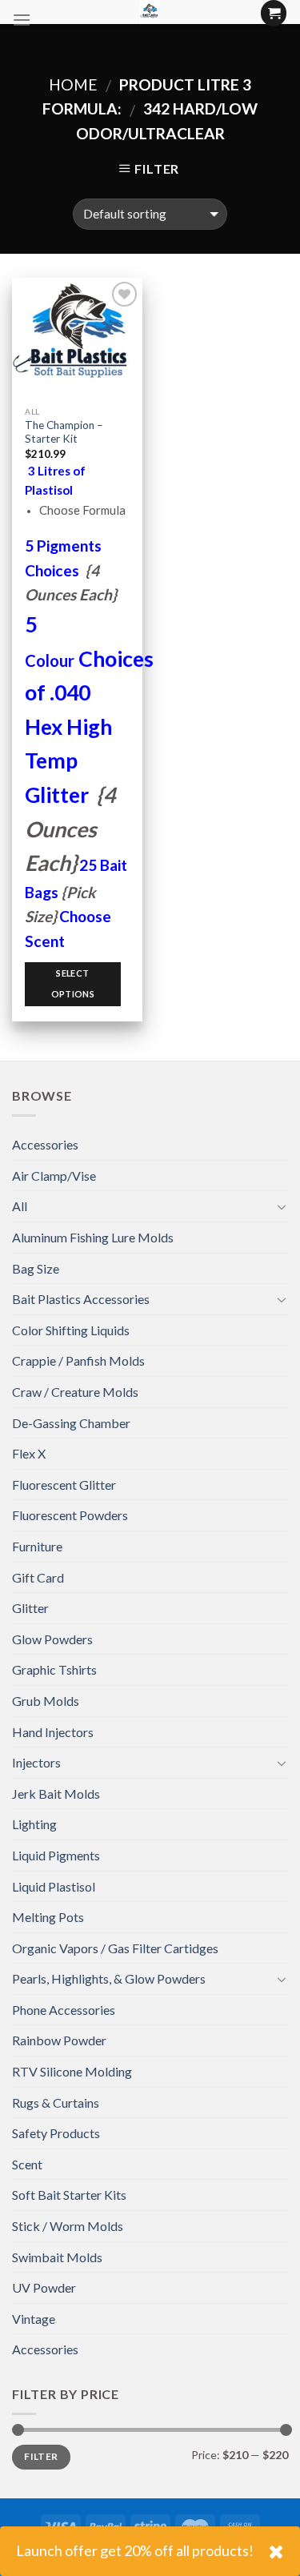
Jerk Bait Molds (56, 1794)
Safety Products (56, 2133)
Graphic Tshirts (54, 1669)
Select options (73, 983)
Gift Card (38, 1577)
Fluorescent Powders (70, 1515)
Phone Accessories (64, 2010)
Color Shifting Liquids (71, 1330)
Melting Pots (48, 1917)
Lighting (34, 1824)
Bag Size (36, 1268)
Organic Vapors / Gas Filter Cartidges (115, 1948)
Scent (27, 2164)
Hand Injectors (53, 1732)
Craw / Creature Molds (75, 1392)
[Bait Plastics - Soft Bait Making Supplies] (150, 12)
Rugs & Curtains (56, 2103)
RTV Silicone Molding (72, 2071)
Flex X (29, 1453)
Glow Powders (52, 1639)
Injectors (36, 1762)
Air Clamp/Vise (54, 1176)
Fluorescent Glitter (64, 1485)
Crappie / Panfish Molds (78, 1360)
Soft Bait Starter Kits (69, 2195)
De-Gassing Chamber (71, 1423)
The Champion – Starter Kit (64, 432)
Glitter (30, 1608)
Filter (41, 2456)
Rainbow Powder (59, 2040)
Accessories (45, 1144)
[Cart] (274, 13)
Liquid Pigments (56, 1855)
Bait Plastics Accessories (81, 1299)
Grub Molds (46, 1701)
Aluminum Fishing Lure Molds (93, 1237)
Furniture (37, 1546)
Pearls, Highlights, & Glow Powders (109, 1978)
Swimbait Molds (57, 2257)
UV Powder (44, 2287)
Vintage (34, 2319)
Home (73, 84)
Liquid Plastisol (54, 1886)
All (20, 1206)
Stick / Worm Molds (68, 2226)
